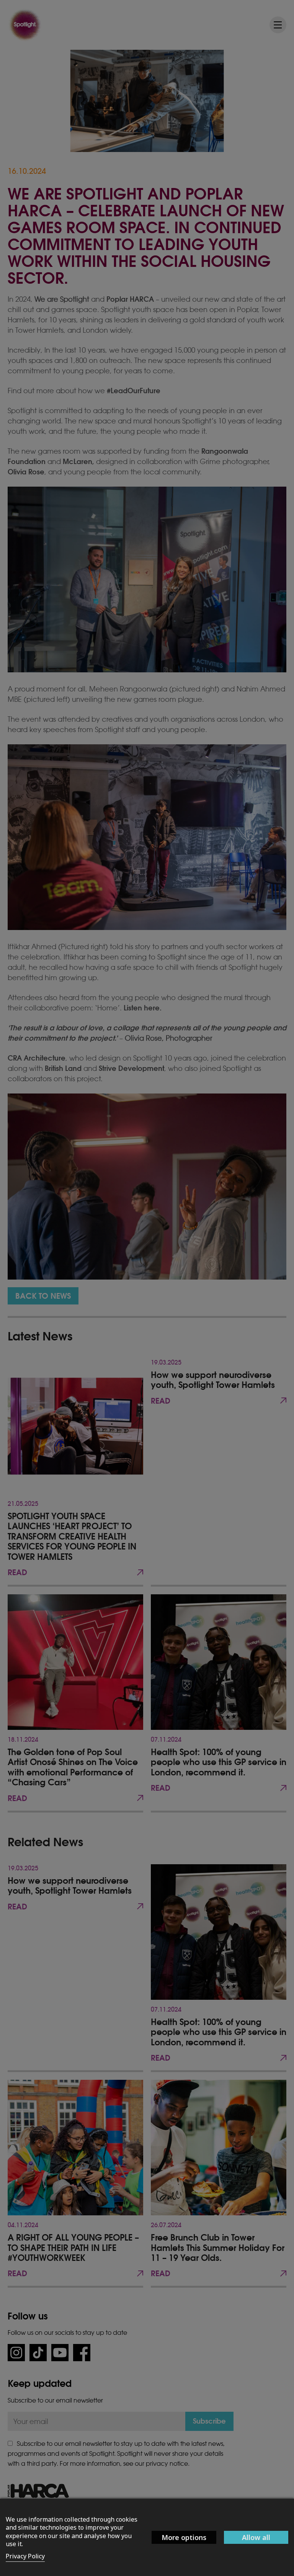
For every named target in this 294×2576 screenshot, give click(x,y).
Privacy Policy (25, 2556)
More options (184, 2537)
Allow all (256, 2537)
